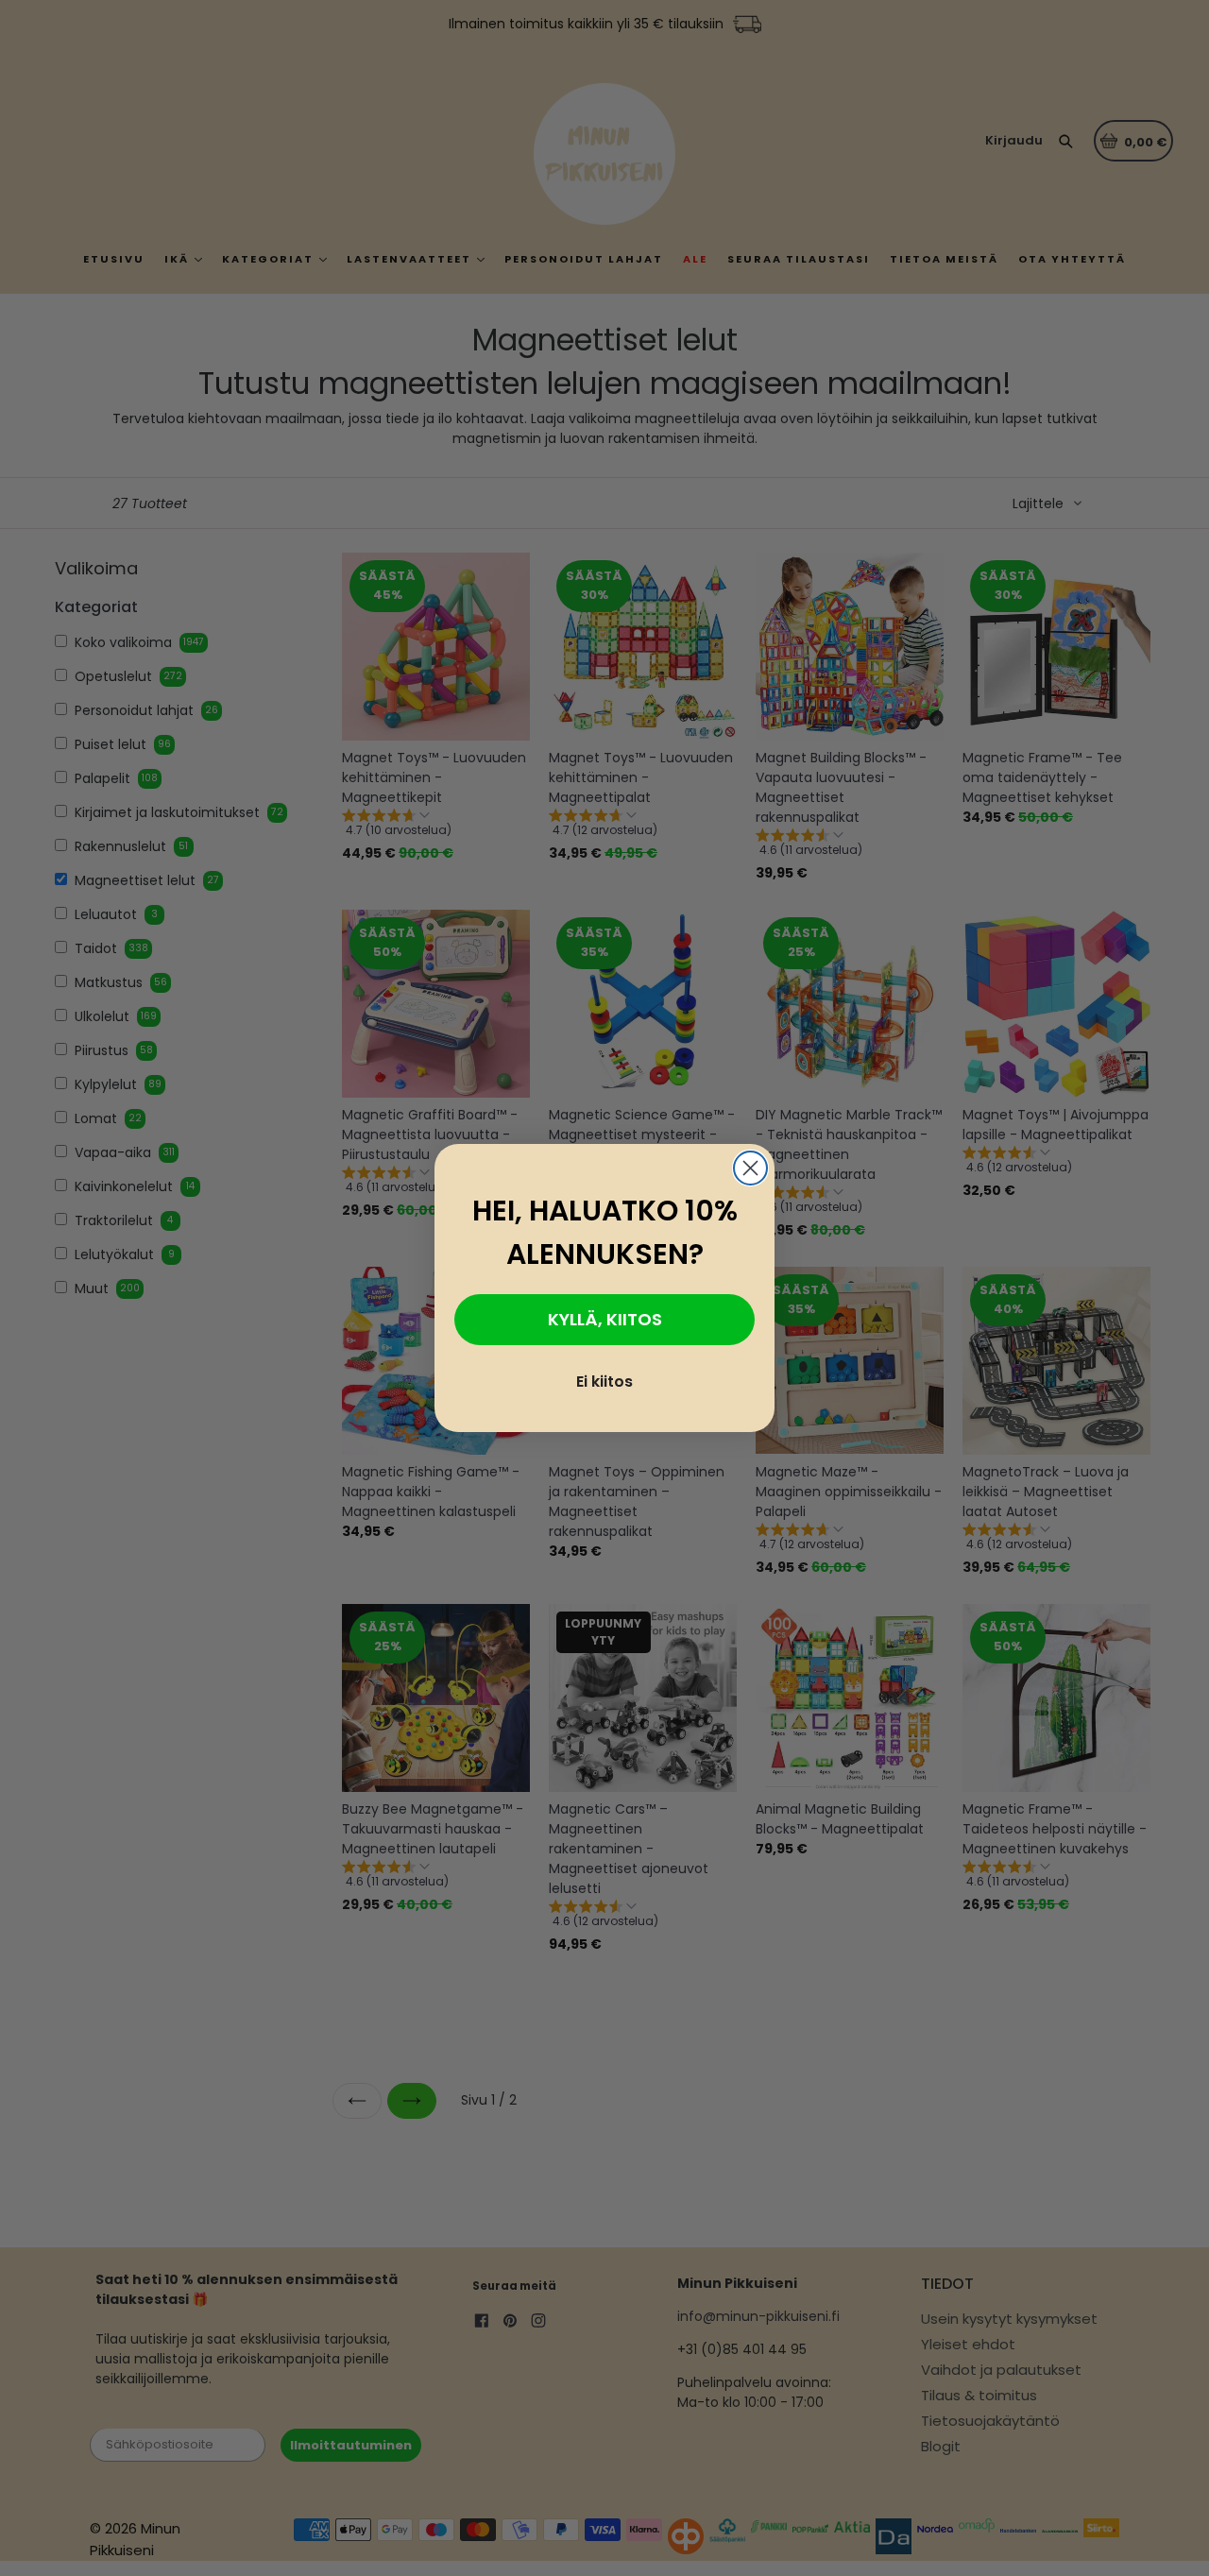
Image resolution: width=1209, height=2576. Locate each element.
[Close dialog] (750, 1168)
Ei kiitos (604, 1382)
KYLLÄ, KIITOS (605, 1320)
